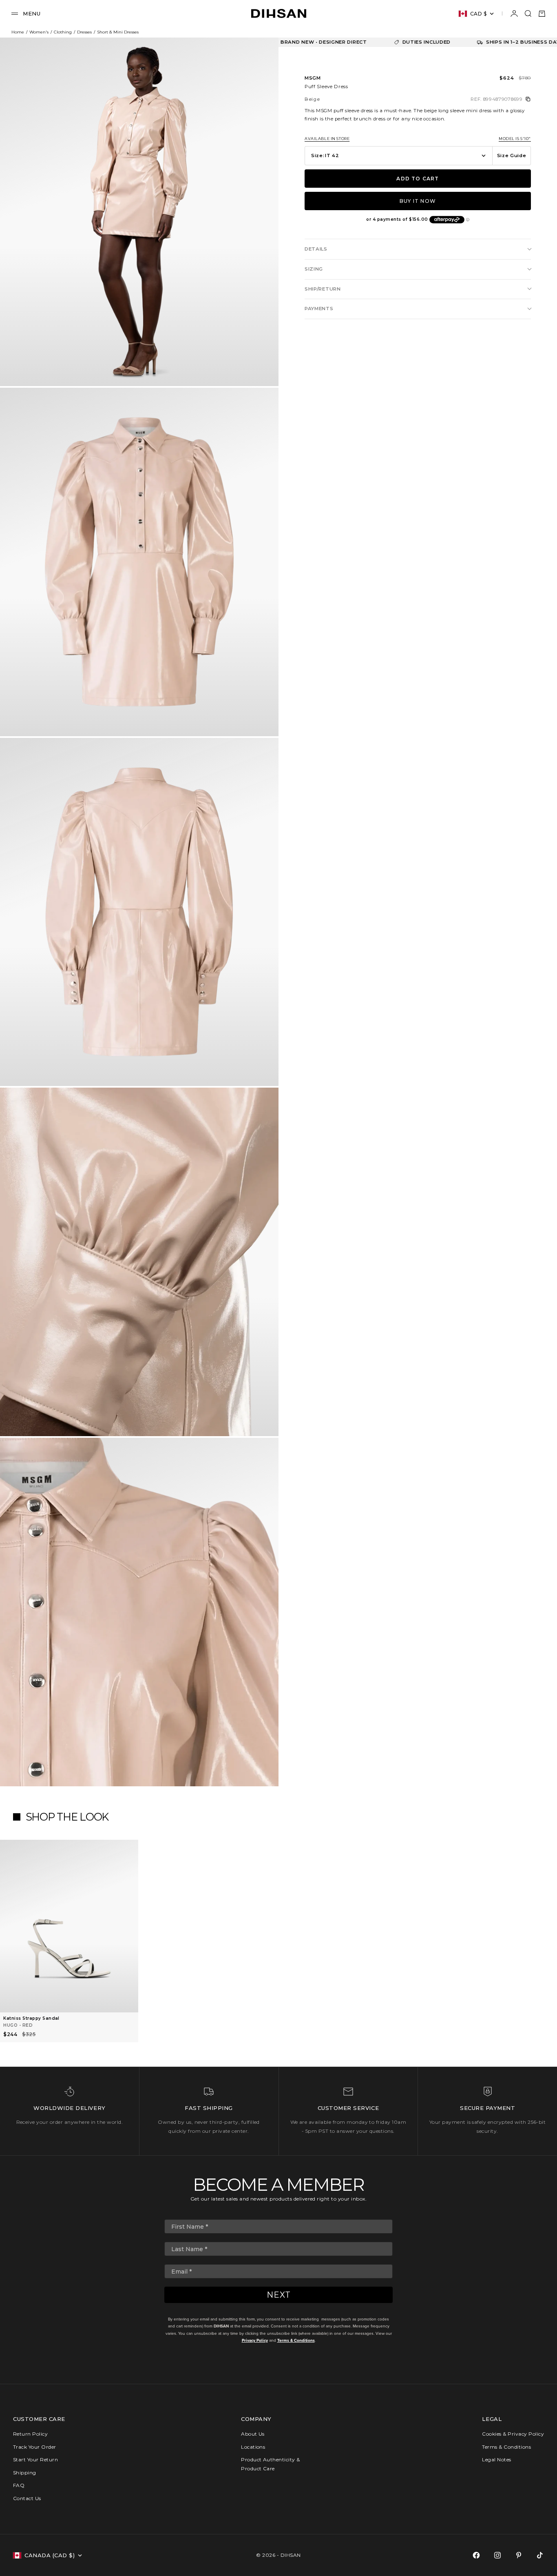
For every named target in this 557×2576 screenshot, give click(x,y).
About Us (253, 2434)
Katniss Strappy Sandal (31, 2018)
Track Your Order (35, 2447)
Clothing (63, 32)
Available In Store (327, 139)
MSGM (313, 78)
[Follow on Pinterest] (519, 2555)
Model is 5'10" (515, 139)
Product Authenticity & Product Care (271, 2464)
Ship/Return (323, 289)
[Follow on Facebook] (476, 2555)
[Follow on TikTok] (540, 2555)
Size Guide (512, 155)
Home (18, 32)
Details (316, 249)
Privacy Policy (255, 2340)
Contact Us (27, 2498)
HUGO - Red (18, 2025)
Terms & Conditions (296, 2340)
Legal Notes (496, 2459)
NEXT (279, 2295)
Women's (39, 32)
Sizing (314, 269)
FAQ (19, 2485)
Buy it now (418, 201)
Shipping (25, 2473)
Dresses (84, 32)
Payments (319, 309)
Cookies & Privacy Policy (513, 2434)
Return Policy (30, 2434)
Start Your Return (35, 2459)
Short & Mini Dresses (118, 32)
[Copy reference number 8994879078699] (528, 99)
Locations (253, 2447)
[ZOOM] (259, 366)
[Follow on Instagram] (497, 2555)
